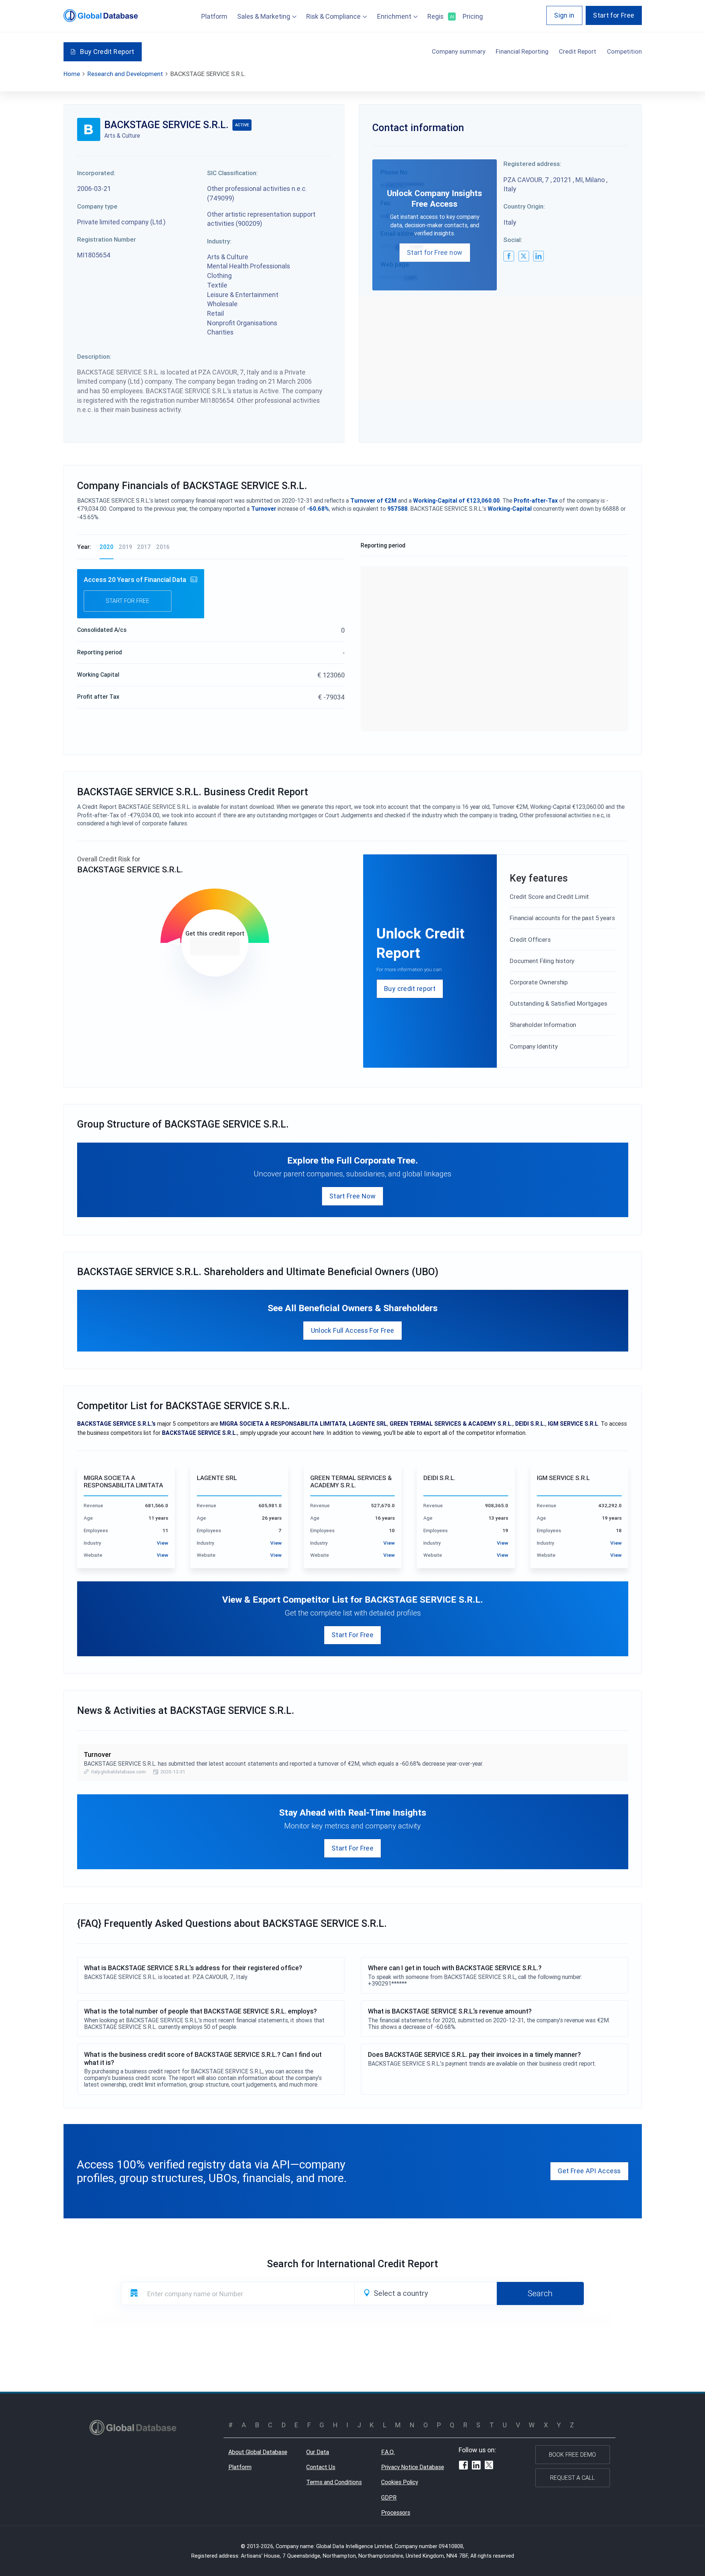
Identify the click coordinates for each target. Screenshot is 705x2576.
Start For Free (352, 1635)
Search (540, 2293)
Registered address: (532, 164)
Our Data (318, 2452)
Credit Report (578, 51)
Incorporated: (96, 173)
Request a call (572, 2478)
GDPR (389, 2497)
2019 (125, 547)
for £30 (215, 947)
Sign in (564, 15)
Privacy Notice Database (413, 2467)
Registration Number (106, 239)
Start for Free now (435, 252)
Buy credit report (410, 989)
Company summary (459, 51)
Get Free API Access (589, 2171)
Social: (513, 240)
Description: (94, 357)
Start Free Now (352, 1196)
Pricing (473, 16)
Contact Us (321, 2467)
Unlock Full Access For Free (353, 1330)
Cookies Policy (399, 2482)
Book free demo (572, 2454)
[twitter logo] (524, 256)
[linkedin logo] (538, 256)
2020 (106, 547)
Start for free (128, 601)
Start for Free (614, 15)
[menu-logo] (101, 16)
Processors (396, 2512)
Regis (440, 16)
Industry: (219, 241)
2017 (144, 547)
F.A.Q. (388, 2452)
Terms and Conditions (334, 2482)
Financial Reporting (522, 51)
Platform (214, 16)
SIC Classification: (232, 173)
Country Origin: (524, 206)
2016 (163, 547)
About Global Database (258, 2452)
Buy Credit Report (107, 52)
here (319, 1433)
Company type (97, 206)
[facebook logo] (509, 256)
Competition (624, 51)
